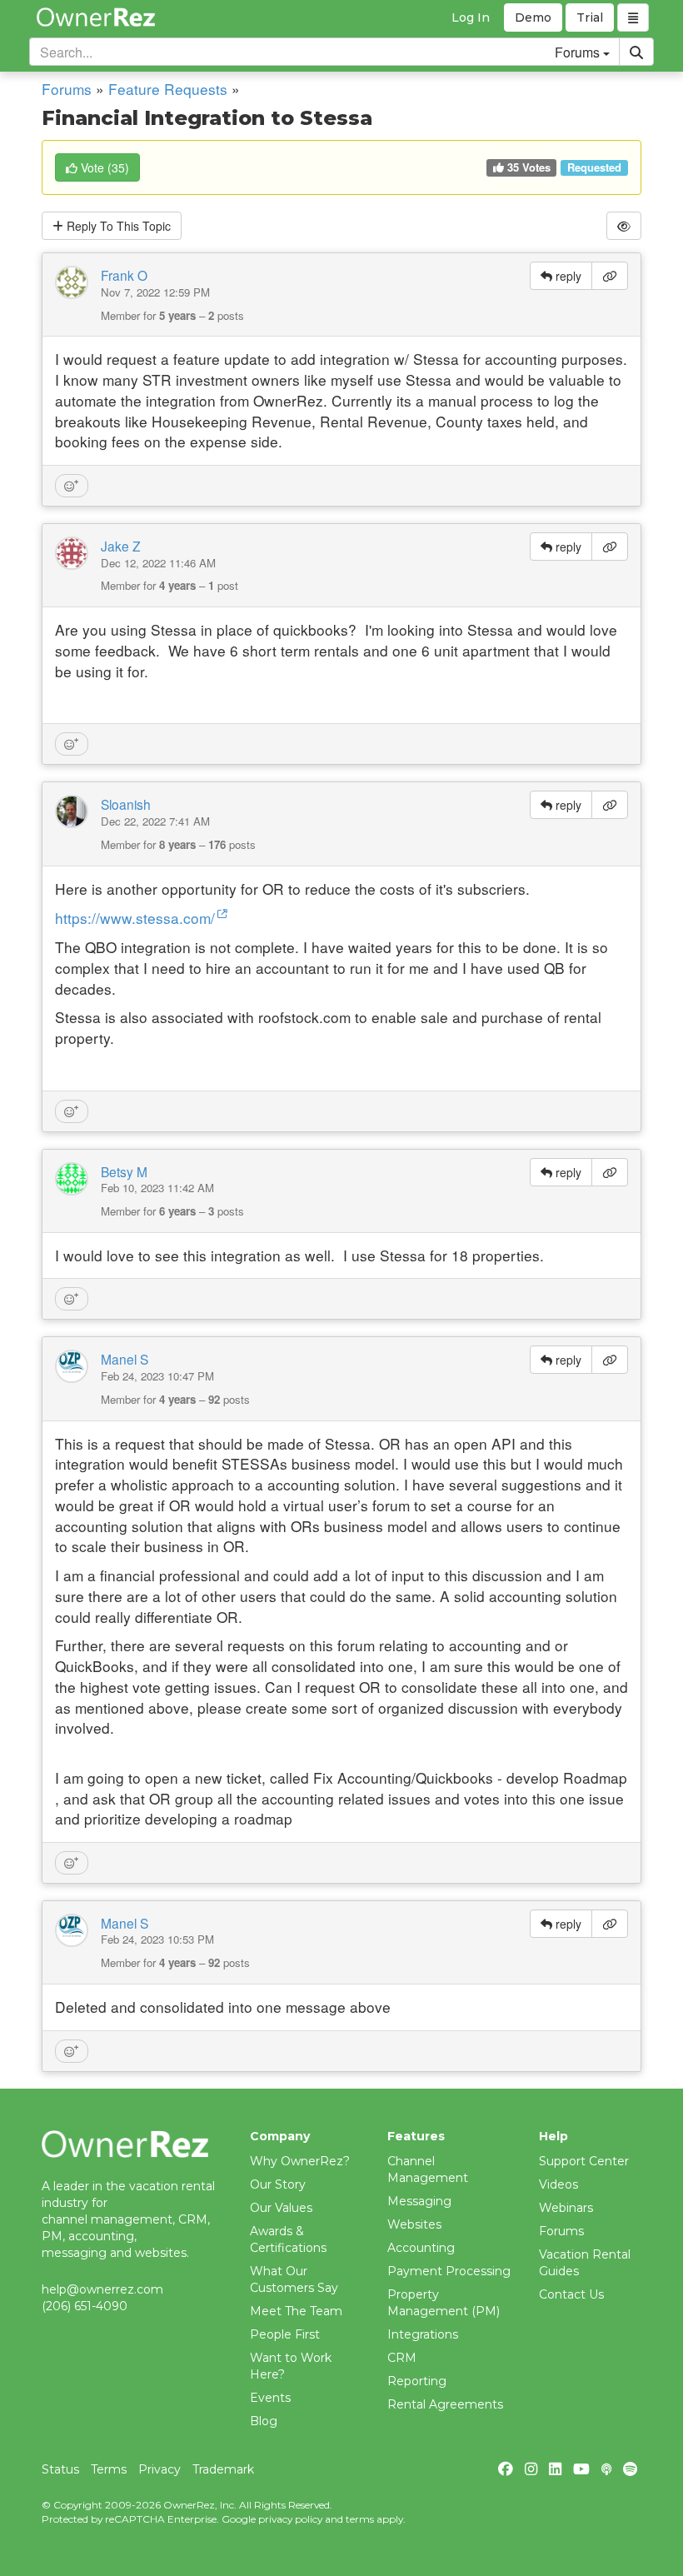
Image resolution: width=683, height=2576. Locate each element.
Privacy (160, 2469)
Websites (414, 2224)
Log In (471, 17)
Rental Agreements (445, 2404)
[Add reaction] (72, 486)
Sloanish (126, 804)
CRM (402, 2358)
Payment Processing (449, 2271)
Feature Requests (168, 89)
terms (360, 2519)
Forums (67, 89)
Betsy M (124, 1171)
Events (270, 2398)
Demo (533, 17)
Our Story (278, 2184)
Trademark (223, 2469)
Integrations (423, 2334)
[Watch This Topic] (624, 226)
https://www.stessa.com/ (135, 918)
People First (285, 2334)
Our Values (281, 2208)
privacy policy (290, 2519)
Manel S (125, 1359)
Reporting (417, 2381)
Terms (109, 2469)
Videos (558, 2184)
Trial (590, 17)
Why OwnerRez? (300, 2161)
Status (60, 2469)
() (105, 167)
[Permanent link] (610, 276)
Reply (117, 226)
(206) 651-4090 (85, 2306)
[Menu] (633, 17)
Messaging (419, 2201)
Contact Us (571, 2294)
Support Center (584, 2161)
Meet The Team (296, 2311)
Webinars (566, 2208)
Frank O (124, 275)
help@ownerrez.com (102, 2289)
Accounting (421, 2248)
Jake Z (121, 546)
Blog (264, 2421)
